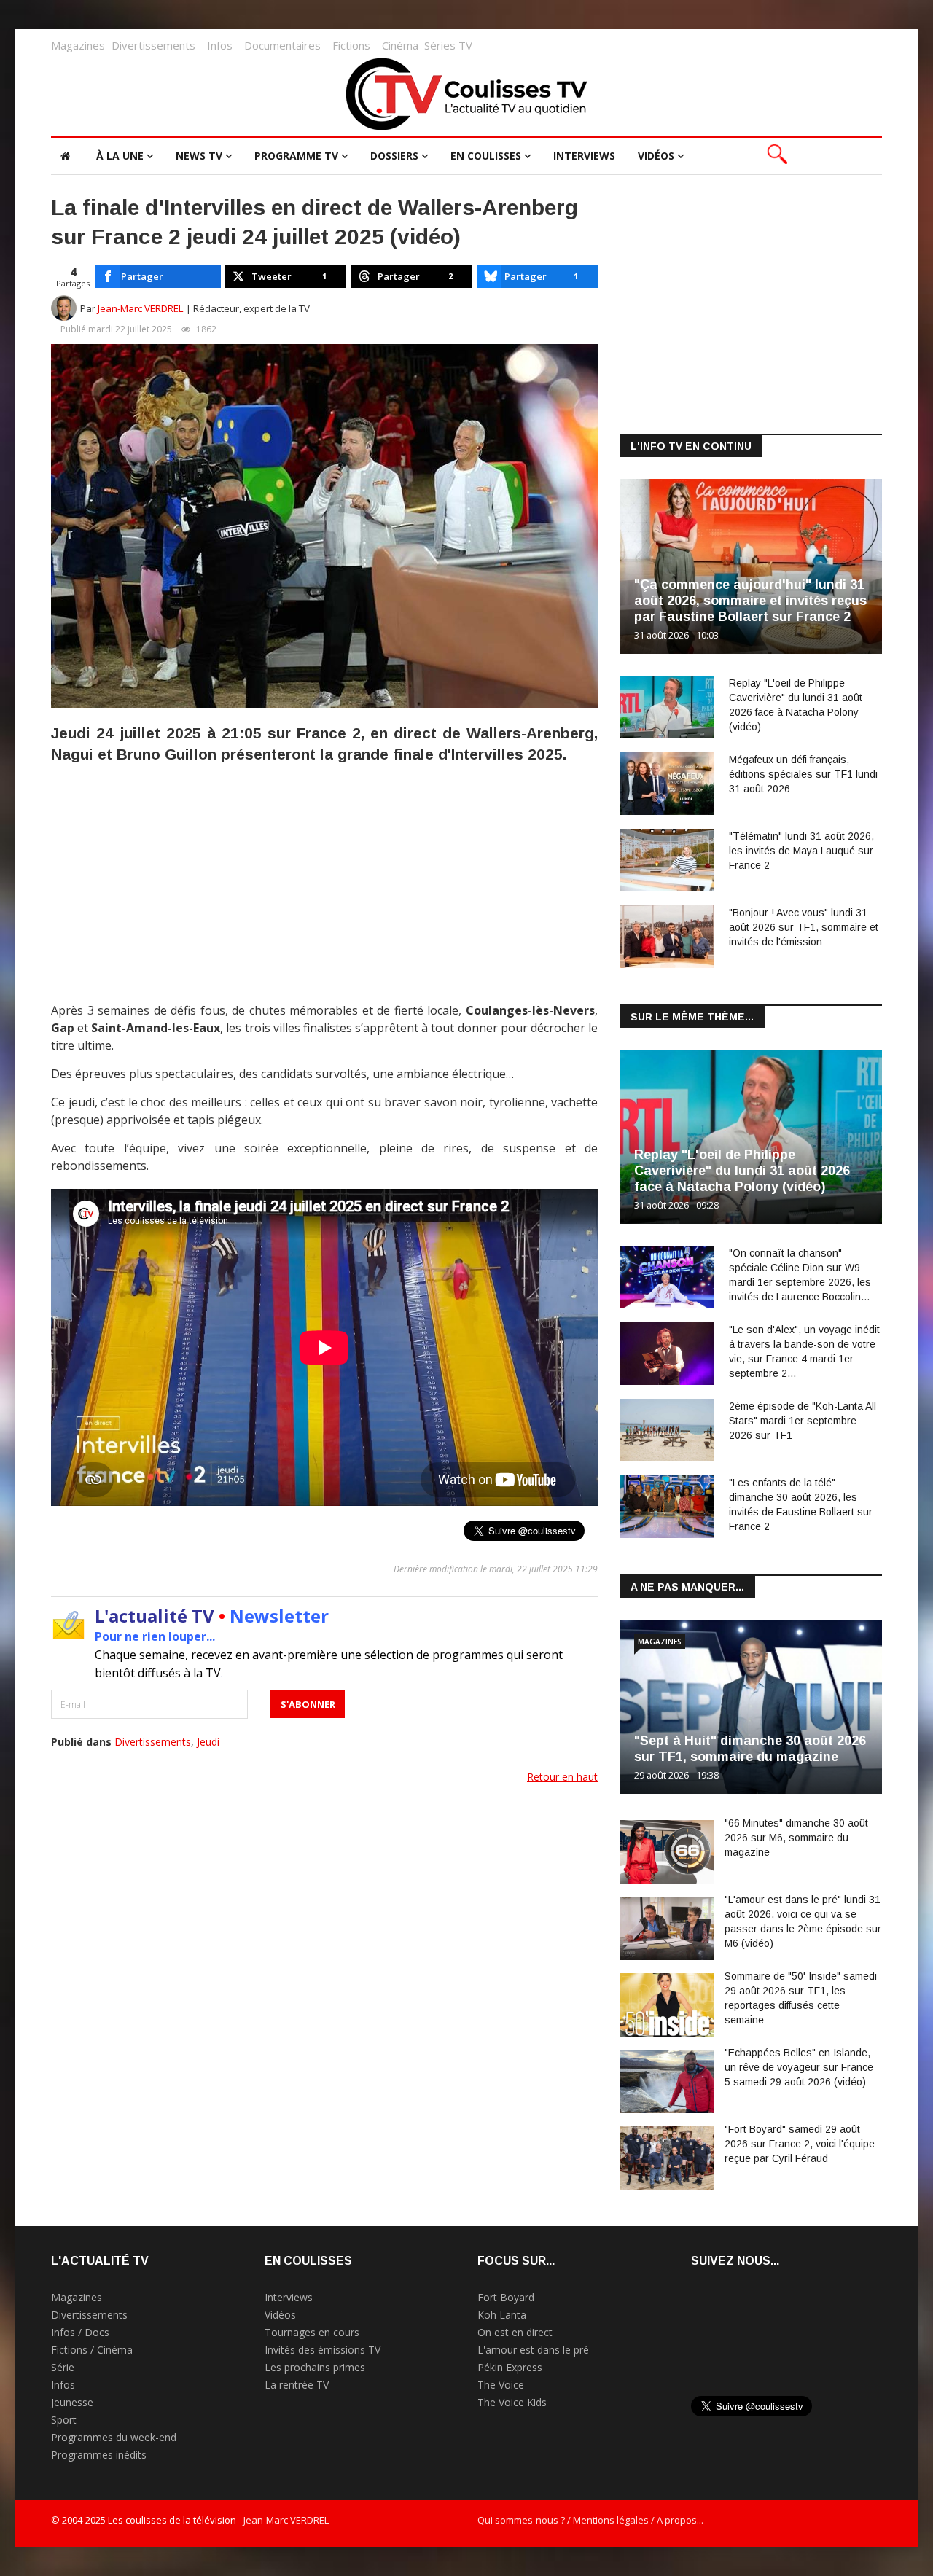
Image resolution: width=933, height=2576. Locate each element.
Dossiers (394, 156)
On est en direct (515, 2332)
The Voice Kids (512, 2402)
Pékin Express (510, 2367)
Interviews (584, 156)
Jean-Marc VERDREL (141, 308)
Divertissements (153, 45)
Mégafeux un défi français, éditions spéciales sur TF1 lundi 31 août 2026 (803, 774)
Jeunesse (72, 2402)
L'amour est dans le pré (533, 2350)
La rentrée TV (297, 2385)
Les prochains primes (315, 2367)
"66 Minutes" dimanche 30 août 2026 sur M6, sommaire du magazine (796, 1838)
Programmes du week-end (114, 2437)
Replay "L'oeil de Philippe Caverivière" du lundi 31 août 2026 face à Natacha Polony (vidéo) (742, 1171)
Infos (220, 45)
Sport (64, 2420)
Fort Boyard (506, 2297)
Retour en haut (562, 1777)
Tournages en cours (312, 2332)
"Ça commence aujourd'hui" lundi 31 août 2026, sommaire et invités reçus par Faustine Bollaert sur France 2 (750, 601)
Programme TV (296, 156)
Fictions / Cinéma (92, 2350)
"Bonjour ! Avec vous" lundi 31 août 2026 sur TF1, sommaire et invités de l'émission (804, 927)
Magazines (78, 45)
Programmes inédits (99, 2455)
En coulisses (486, 156)
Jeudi (208, 1742)
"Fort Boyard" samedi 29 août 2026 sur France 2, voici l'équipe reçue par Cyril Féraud (800, 2144)
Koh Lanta (502, 2315)
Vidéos (656, 156)
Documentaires (282, 45)
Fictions (351, 45)
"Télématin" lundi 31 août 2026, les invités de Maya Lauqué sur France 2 (801, 851)
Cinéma (400, 45)
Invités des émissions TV (323, 2350)
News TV (199, 156)
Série (63, 2367)
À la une (120, 156)
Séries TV (448, 45)
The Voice (501, 2385)
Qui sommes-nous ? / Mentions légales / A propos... (590, 2520)
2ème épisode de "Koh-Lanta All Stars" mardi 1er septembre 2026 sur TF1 (803, 1421)
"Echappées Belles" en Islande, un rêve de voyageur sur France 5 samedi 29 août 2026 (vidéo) (799, 2067)
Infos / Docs (80, 2332)
